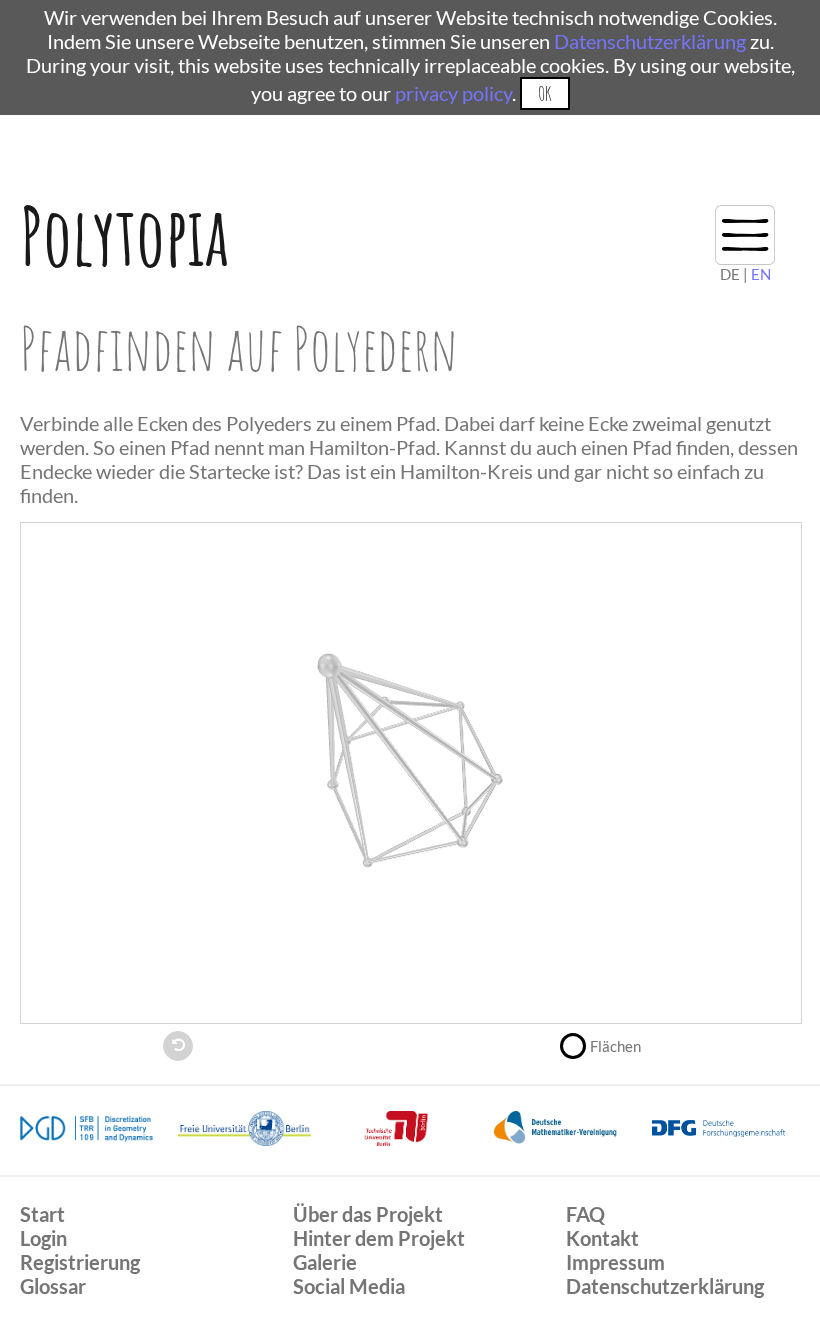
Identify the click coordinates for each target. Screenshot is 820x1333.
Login (43, 1238)
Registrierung (80, 1262)
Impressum (615, 1262)
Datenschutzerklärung (650, 41)
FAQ (585, 1214)
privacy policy (453, 93)
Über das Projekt (368, 1214)
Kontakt (602, 1238)
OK (544, 93)
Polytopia (124, 235)
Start (42, 1214)
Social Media (349, 1286)
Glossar (53, 1286)
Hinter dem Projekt (379, 1238)
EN (761, 274)
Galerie (325, 1262)
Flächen (615, 1046)
